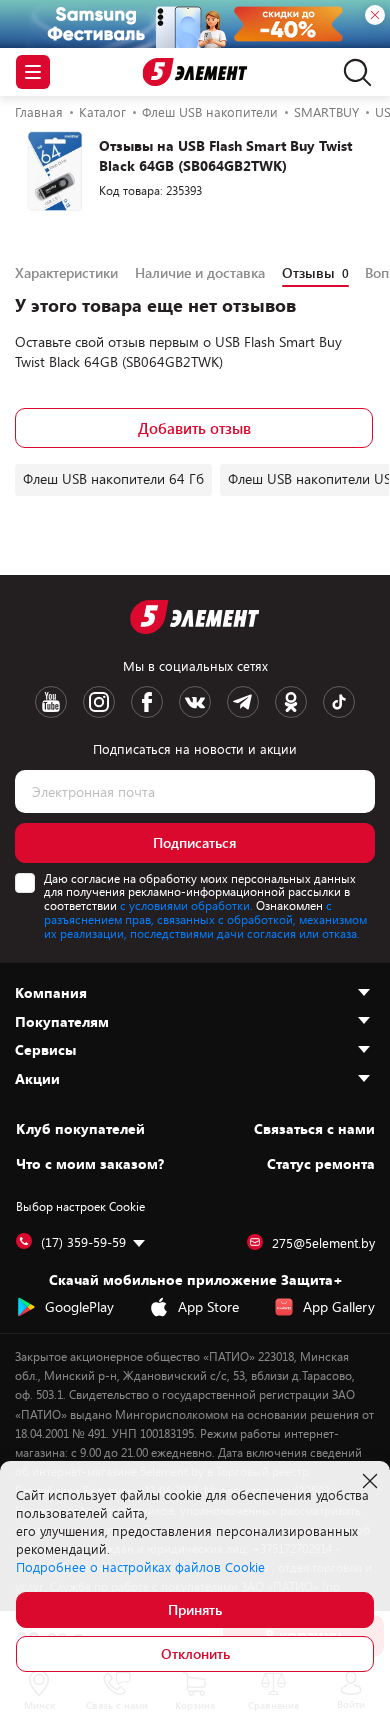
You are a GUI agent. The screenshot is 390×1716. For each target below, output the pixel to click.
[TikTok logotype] (339, 702)
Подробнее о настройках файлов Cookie (140, 1567)
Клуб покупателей (80, 1129)
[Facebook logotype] (147, 702)
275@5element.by (323, 1243)
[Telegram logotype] (243, 702)
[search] (352, 72)
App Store (208, 1306)
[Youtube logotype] (51, 702)
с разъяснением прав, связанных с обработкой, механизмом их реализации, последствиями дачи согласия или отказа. (205, 919)
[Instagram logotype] (99, 702)
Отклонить (195, 1653)
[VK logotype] (195, 702)
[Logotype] (195, 72)
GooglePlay (79, 1306)
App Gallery (339, 1306)
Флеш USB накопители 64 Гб (113, 478)
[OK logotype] (291, 702)
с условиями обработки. (186, 905)
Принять (195, 1609)
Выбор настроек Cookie (80, 1206)
